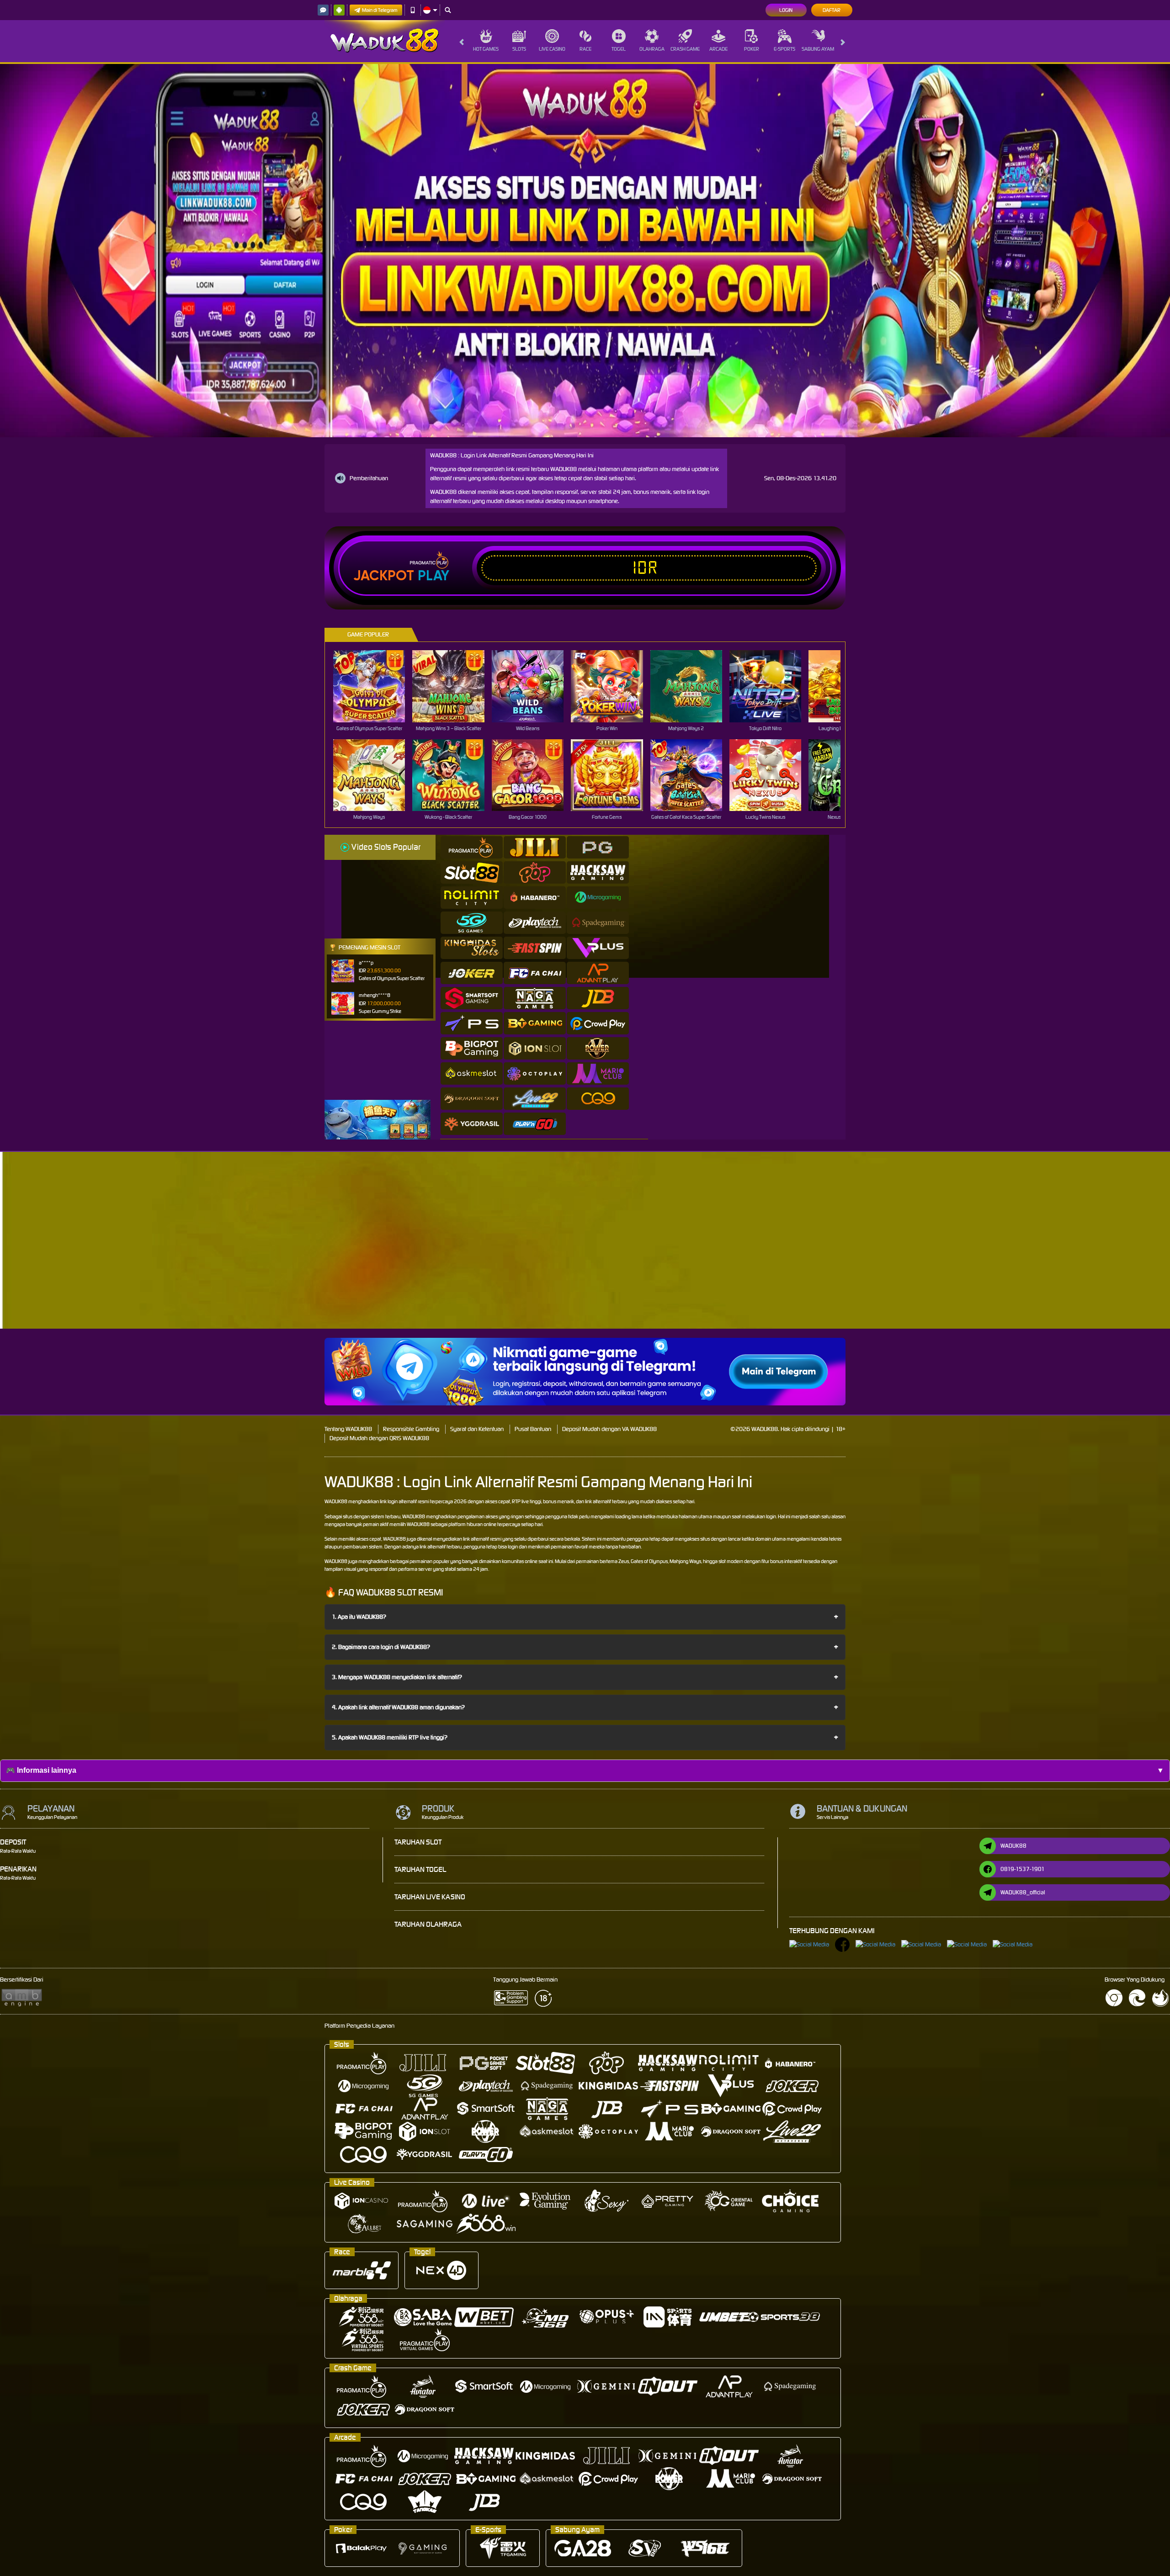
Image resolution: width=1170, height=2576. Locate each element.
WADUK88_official (1023, 1892)
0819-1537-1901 (1023, 1869)
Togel (619, 49)
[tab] (472, 847)
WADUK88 (336, 1501)
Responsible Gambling (411, 1429)
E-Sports (784, 49)
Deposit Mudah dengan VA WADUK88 (609, 1429)
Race (585, 49)
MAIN (375, 686)
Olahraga (652, 49)
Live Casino (552, 49)
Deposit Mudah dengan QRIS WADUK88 (379, 1438)
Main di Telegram (380, 10)
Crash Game (685, 49)
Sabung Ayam (818, 49)
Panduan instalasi (943, 1256)
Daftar (832, 10)
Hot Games (486, 49)
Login (786, 10)
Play (433, 576)
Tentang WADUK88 (348, 1429)
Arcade (718, 49)
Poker (752, 49)
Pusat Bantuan (533, 1429)
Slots (519, 49)
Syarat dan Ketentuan (477, 1429)
